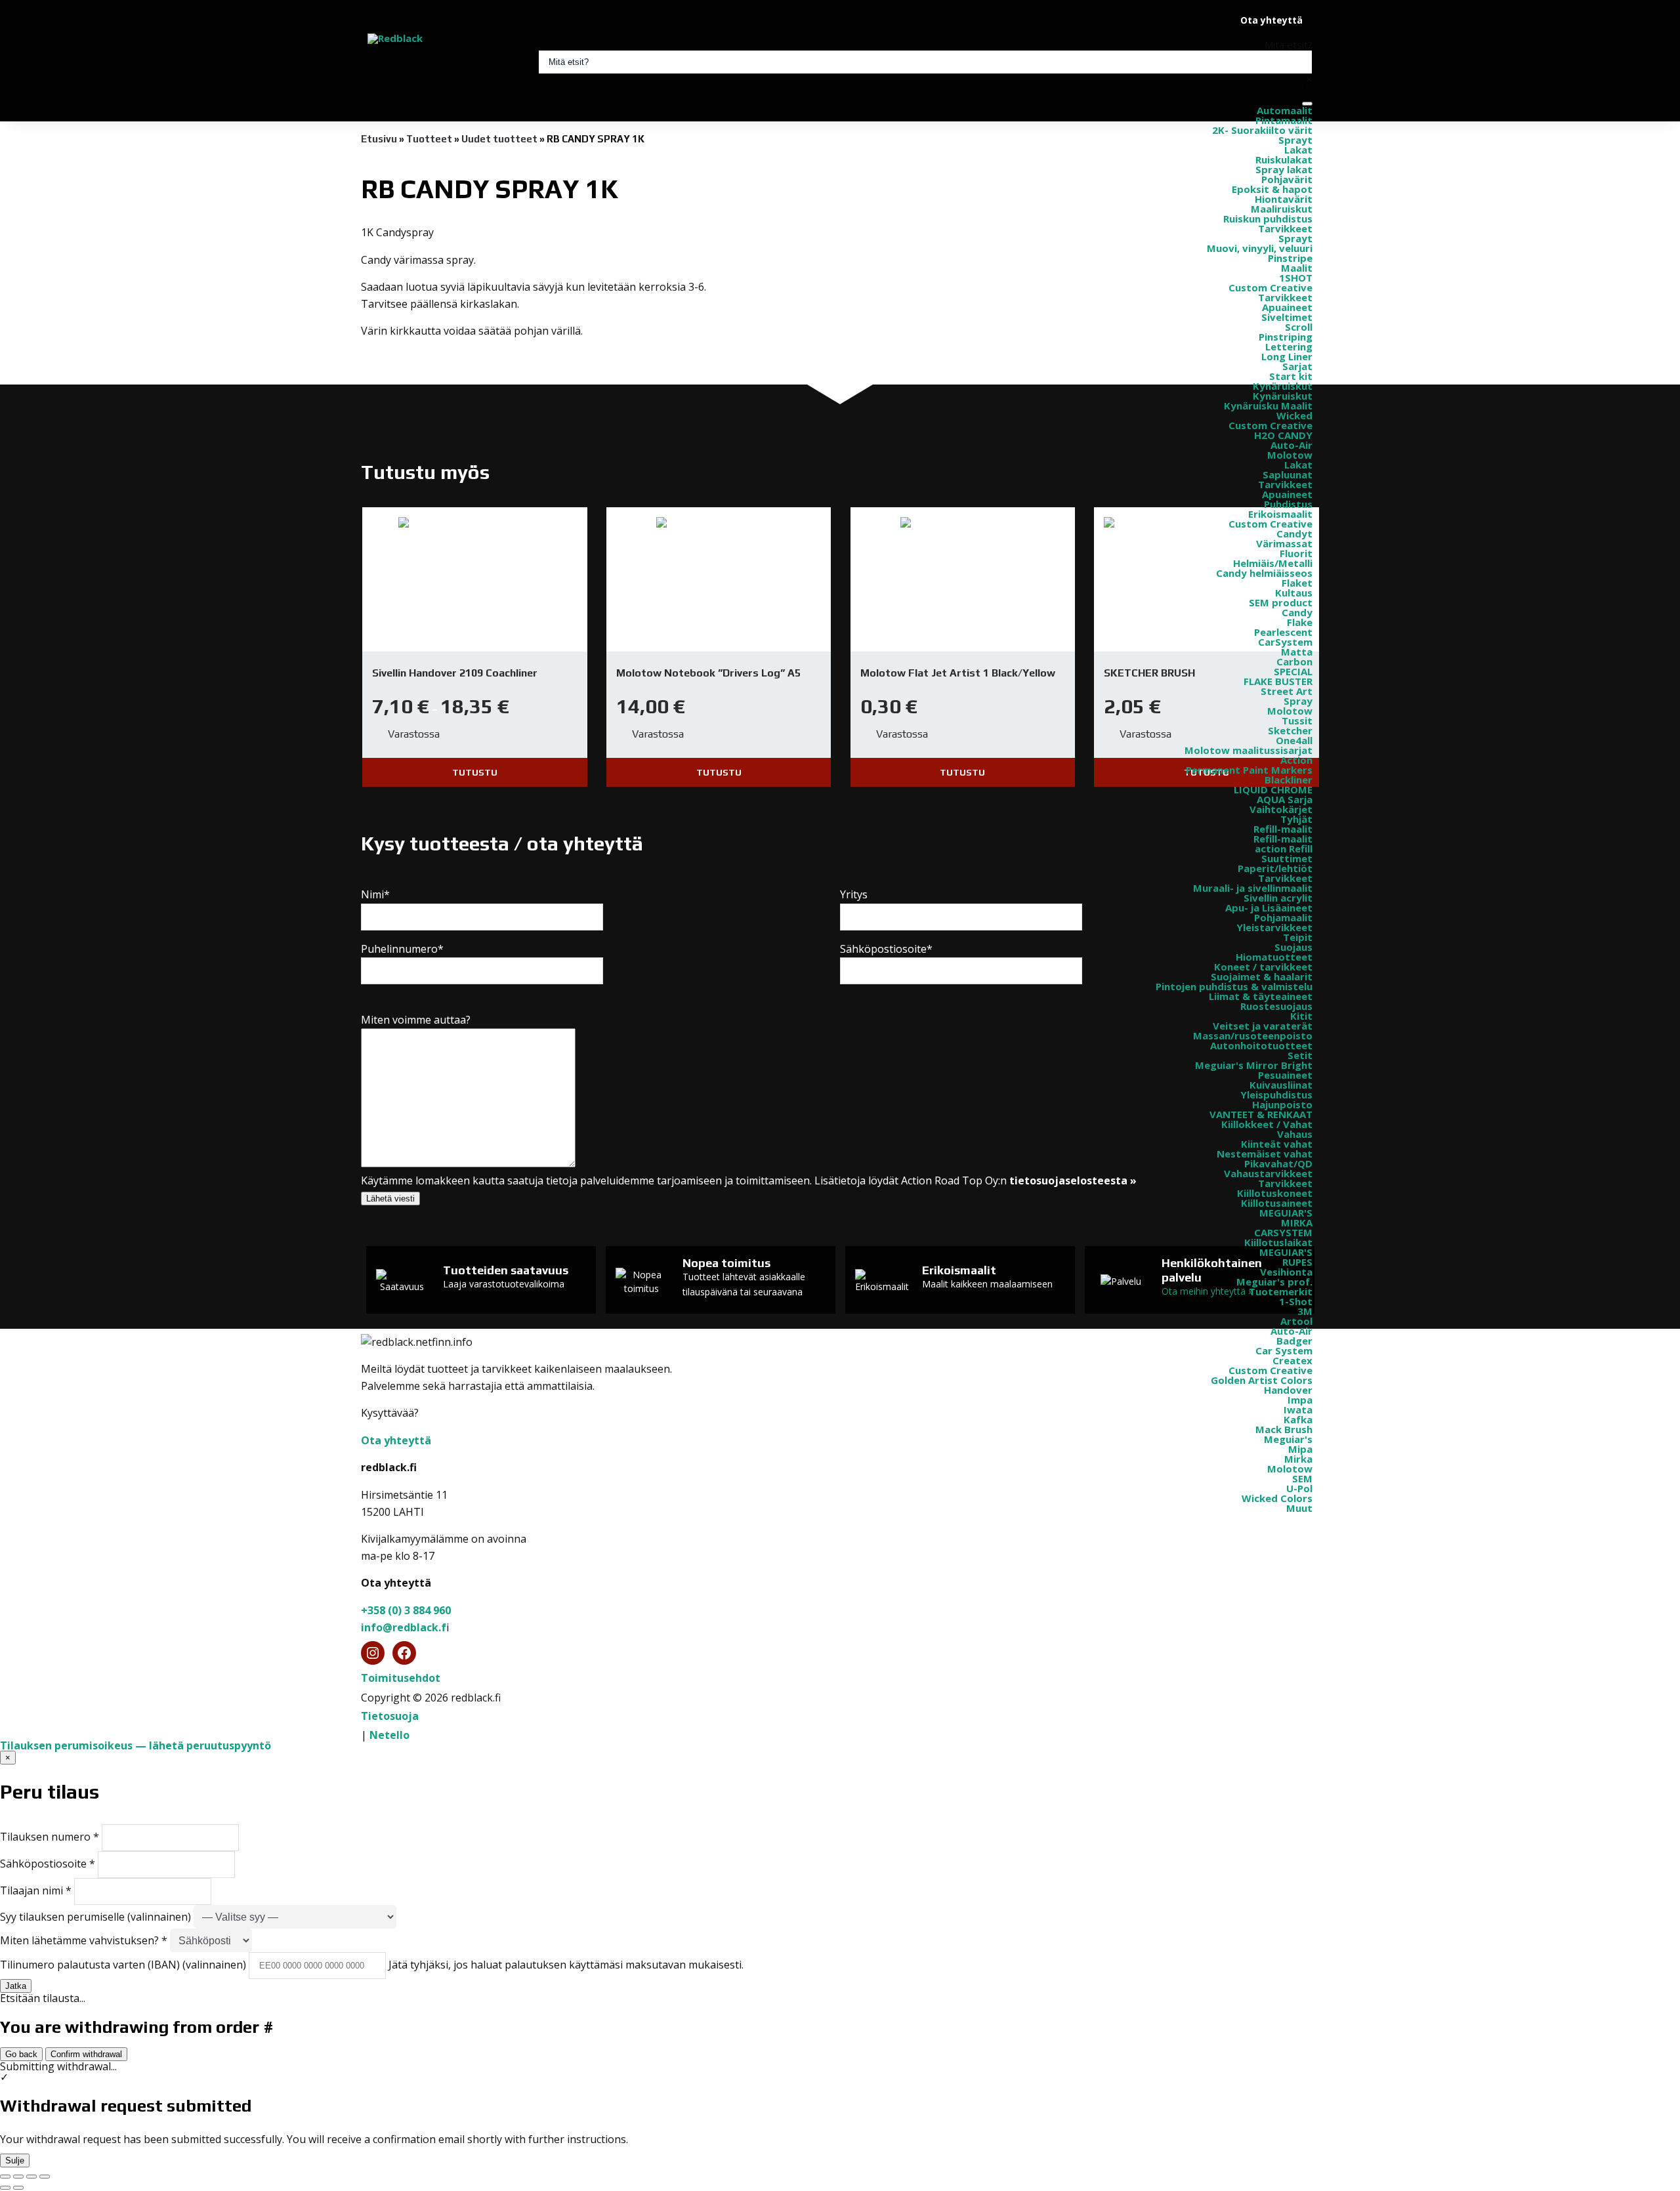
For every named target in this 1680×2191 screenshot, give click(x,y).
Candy (1297, 612)
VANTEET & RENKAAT (1261, 1114)
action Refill (1284, 848)
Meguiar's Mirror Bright (1254, 1065)
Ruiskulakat (1284, 159)
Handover (1288, 1390)
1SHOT (1296, 278)
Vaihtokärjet (1281, 809)
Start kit (1291, 376)
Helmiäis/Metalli (1273, 563)
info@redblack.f (404, 1627)
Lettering (1289, 346)
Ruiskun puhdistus (1268, 219)
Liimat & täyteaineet (1261, 996)
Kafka (1298, 1419)
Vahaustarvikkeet (1268, 1173)
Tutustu (475, 772)
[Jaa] (31, 2177)
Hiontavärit (1284, 199)
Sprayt (1295, 140)
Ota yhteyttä (1271, 20)
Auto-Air (1291, 445)
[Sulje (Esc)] (45, 2177)
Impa (1300, 1400)
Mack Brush (1284, 1429)
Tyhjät (1296, 819)
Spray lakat (1284, 169)
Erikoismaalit (1280, 514)
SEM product (1281, 602)
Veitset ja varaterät (1263, 1026)
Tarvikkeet (1285, 228)
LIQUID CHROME (1273, 789)
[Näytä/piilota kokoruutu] (18, 2177)
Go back (21, 2054)
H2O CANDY (1283, 435)
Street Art (1287, 691)
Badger (1294, 1341)
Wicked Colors (1277, 1498)
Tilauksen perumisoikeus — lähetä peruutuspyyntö (136, 1745)
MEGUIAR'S (1286, 1213)
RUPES (1297, 1262)
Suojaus (1293, 947)
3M (1305, 1311)
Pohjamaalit (1283, 917)
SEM (1302, 1478)
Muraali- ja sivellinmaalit (1253, 888)
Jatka (16, 1986)
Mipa (1300, 1449)
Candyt (1294, 533)
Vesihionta (1286, 1272)
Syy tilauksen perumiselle (95, 1917)
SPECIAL (1293, 671)
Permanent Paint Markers (1249, 770)
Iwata (1298, 1409)
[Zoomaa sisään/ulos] (5, 2177)
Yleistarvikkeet (1274, 927)
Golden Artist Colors (1262, 1380)
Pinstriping (1286, 337)
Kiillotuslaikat (1278, 1242)
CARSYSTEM (1283, 1232)
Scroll (1299, 327)
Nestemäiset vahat (1265, 1154)
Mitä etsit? (1289, 45)
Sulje (15, 2160)
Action (1296, 760)
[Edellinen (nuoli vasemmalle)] (5, 2188)
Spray (1298, 701)
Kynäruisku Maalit (1268, 406)
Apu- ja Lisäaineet (1269, 908)
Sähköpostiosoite (48, 1864)
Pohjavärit (1287, 179)
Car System (1284, 1350)
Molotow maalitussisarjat (1249, 750)
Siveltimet (1287, 317)
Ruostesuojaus (1276, 1006)
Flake (1300, 622)
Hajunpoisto (1282, 1104)
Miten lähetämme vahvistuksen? (84, 1940)
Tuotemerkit (1281, 1291)
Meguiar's (1288, 1439)
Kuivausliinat (1281, 1085)
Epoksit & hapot (1272, 189)
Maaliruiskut (1282, 209)
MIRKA (1297, 1222)
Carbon (1294, 661)
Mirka (1298, 1459)
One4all (1294, 740)
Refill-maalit (1283, 829)
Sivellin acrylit (1278, 898)
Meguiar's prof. (1274, 1282)
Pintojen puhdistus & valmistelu (1234, 986)
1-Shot (1296, 1301)
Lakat (1298, 150)
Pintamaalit (1284, 120)
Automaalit (1285, 110)
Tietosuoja (390, 1716)
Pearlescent (1283, 632)
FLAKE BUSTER (1278, 681)
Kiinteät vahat (1277, 1144)
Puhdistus (1288, 504)
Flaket (1297, 583)
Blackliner (1289, 780)
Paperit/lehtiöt (1275, 868)
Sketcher (1290, 730)
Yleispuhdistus (1276, 1095)
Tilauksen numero (50, 1837)
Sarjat (1297, 366)
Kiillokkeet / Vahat (1267, 1124)
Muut (1299, 1508)
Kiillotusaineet (1277, 1203)
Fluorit (1296, 553)
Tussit (1297, 720)
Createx (1292, 1360)
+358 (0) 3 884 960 (406, 1610)
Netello (389, 1735)
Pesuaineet (1285, 1075)
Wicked (1294, 415)
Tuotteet (429, 139)
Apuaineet (1287, 307)
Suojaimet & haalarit (1262, 976)
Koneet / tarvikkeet (1263, 967)
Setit (1300, 1055)
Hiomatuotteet (1274, 957)
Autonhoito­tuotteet (1261, 1045)
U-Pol (1299, 1488)
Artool (1296, 1321)
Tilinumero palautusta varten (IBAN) (123, 1965)
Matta (1297, 652)
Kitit (1301, 1016)
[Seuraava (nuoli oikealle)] (18, 2188)
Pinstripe (1290, 258)
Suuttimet (1287, 858)
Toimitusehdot (401, 1678)
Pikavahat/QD (1278, 1163)
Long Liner (1287, 356)
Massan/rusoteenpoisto (1253, 1035)
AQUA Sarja (1285, 799)
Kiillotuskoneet (1275, 1193)
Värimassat (1284, 543)
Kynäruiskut (1283, 386)
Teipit (1298, 937)
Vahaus (1295, 1134)
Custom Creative (1270, 287)
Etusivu (379, 139)
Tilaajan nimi (36, 1890)
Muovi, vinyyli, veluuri (1260, 248)
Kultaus (1294, 593)
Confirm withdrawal (86, 2054)
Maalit (1297, 268)
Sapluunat (1288, 474)
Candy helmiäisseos (1264, 573)
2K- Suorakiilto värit (1262, 130)
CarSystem (1285, 642)
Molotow (1290, 455)
